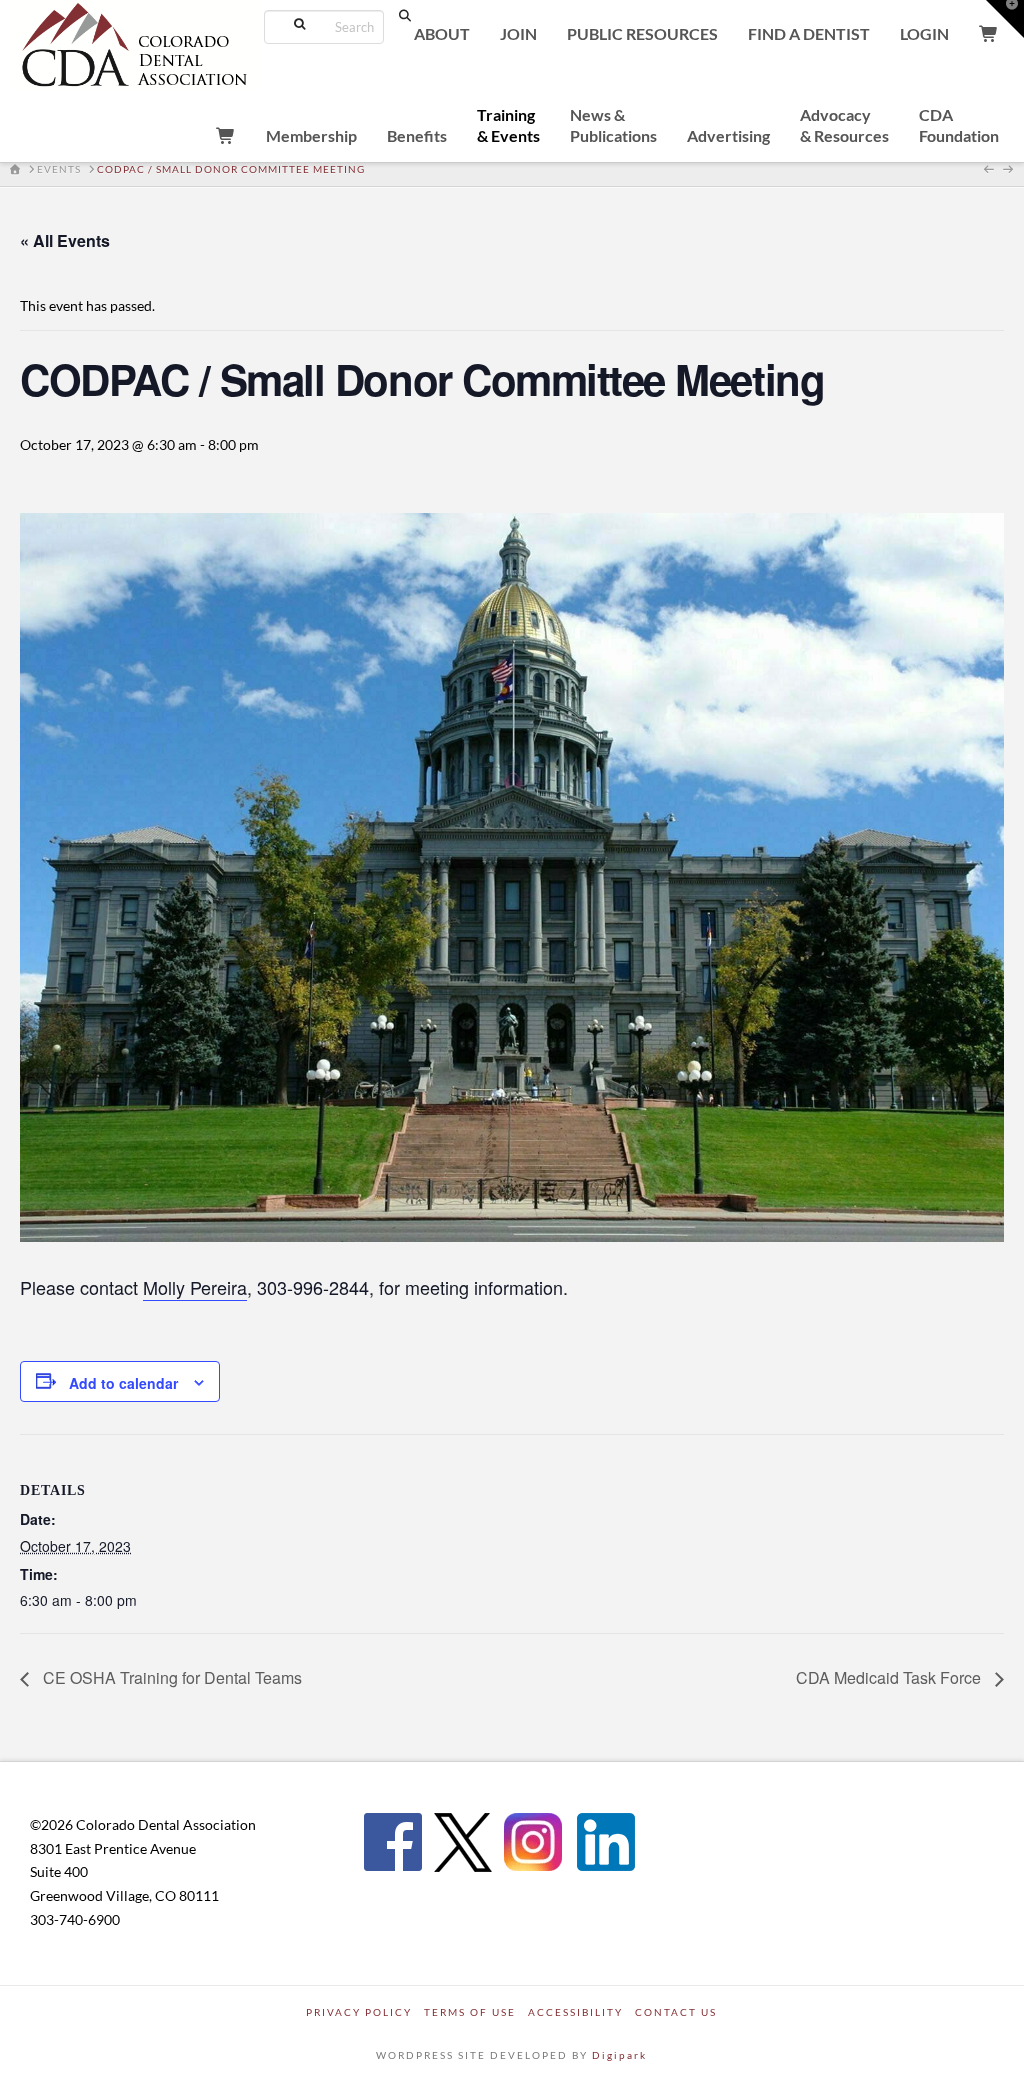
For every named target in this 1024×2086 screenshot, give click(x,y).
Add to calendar (123, 1383)
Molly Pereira (195, 1287)
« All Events (65, 240)
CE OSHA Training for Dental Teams (170, 1677)
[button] (1005, 19)
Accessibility (575, 2012)
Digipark (619, 2055)
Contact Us (676, 2012)
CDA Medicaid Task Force (890, 1677)
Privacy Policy (359, 2012)
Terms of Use (470, 2012)
